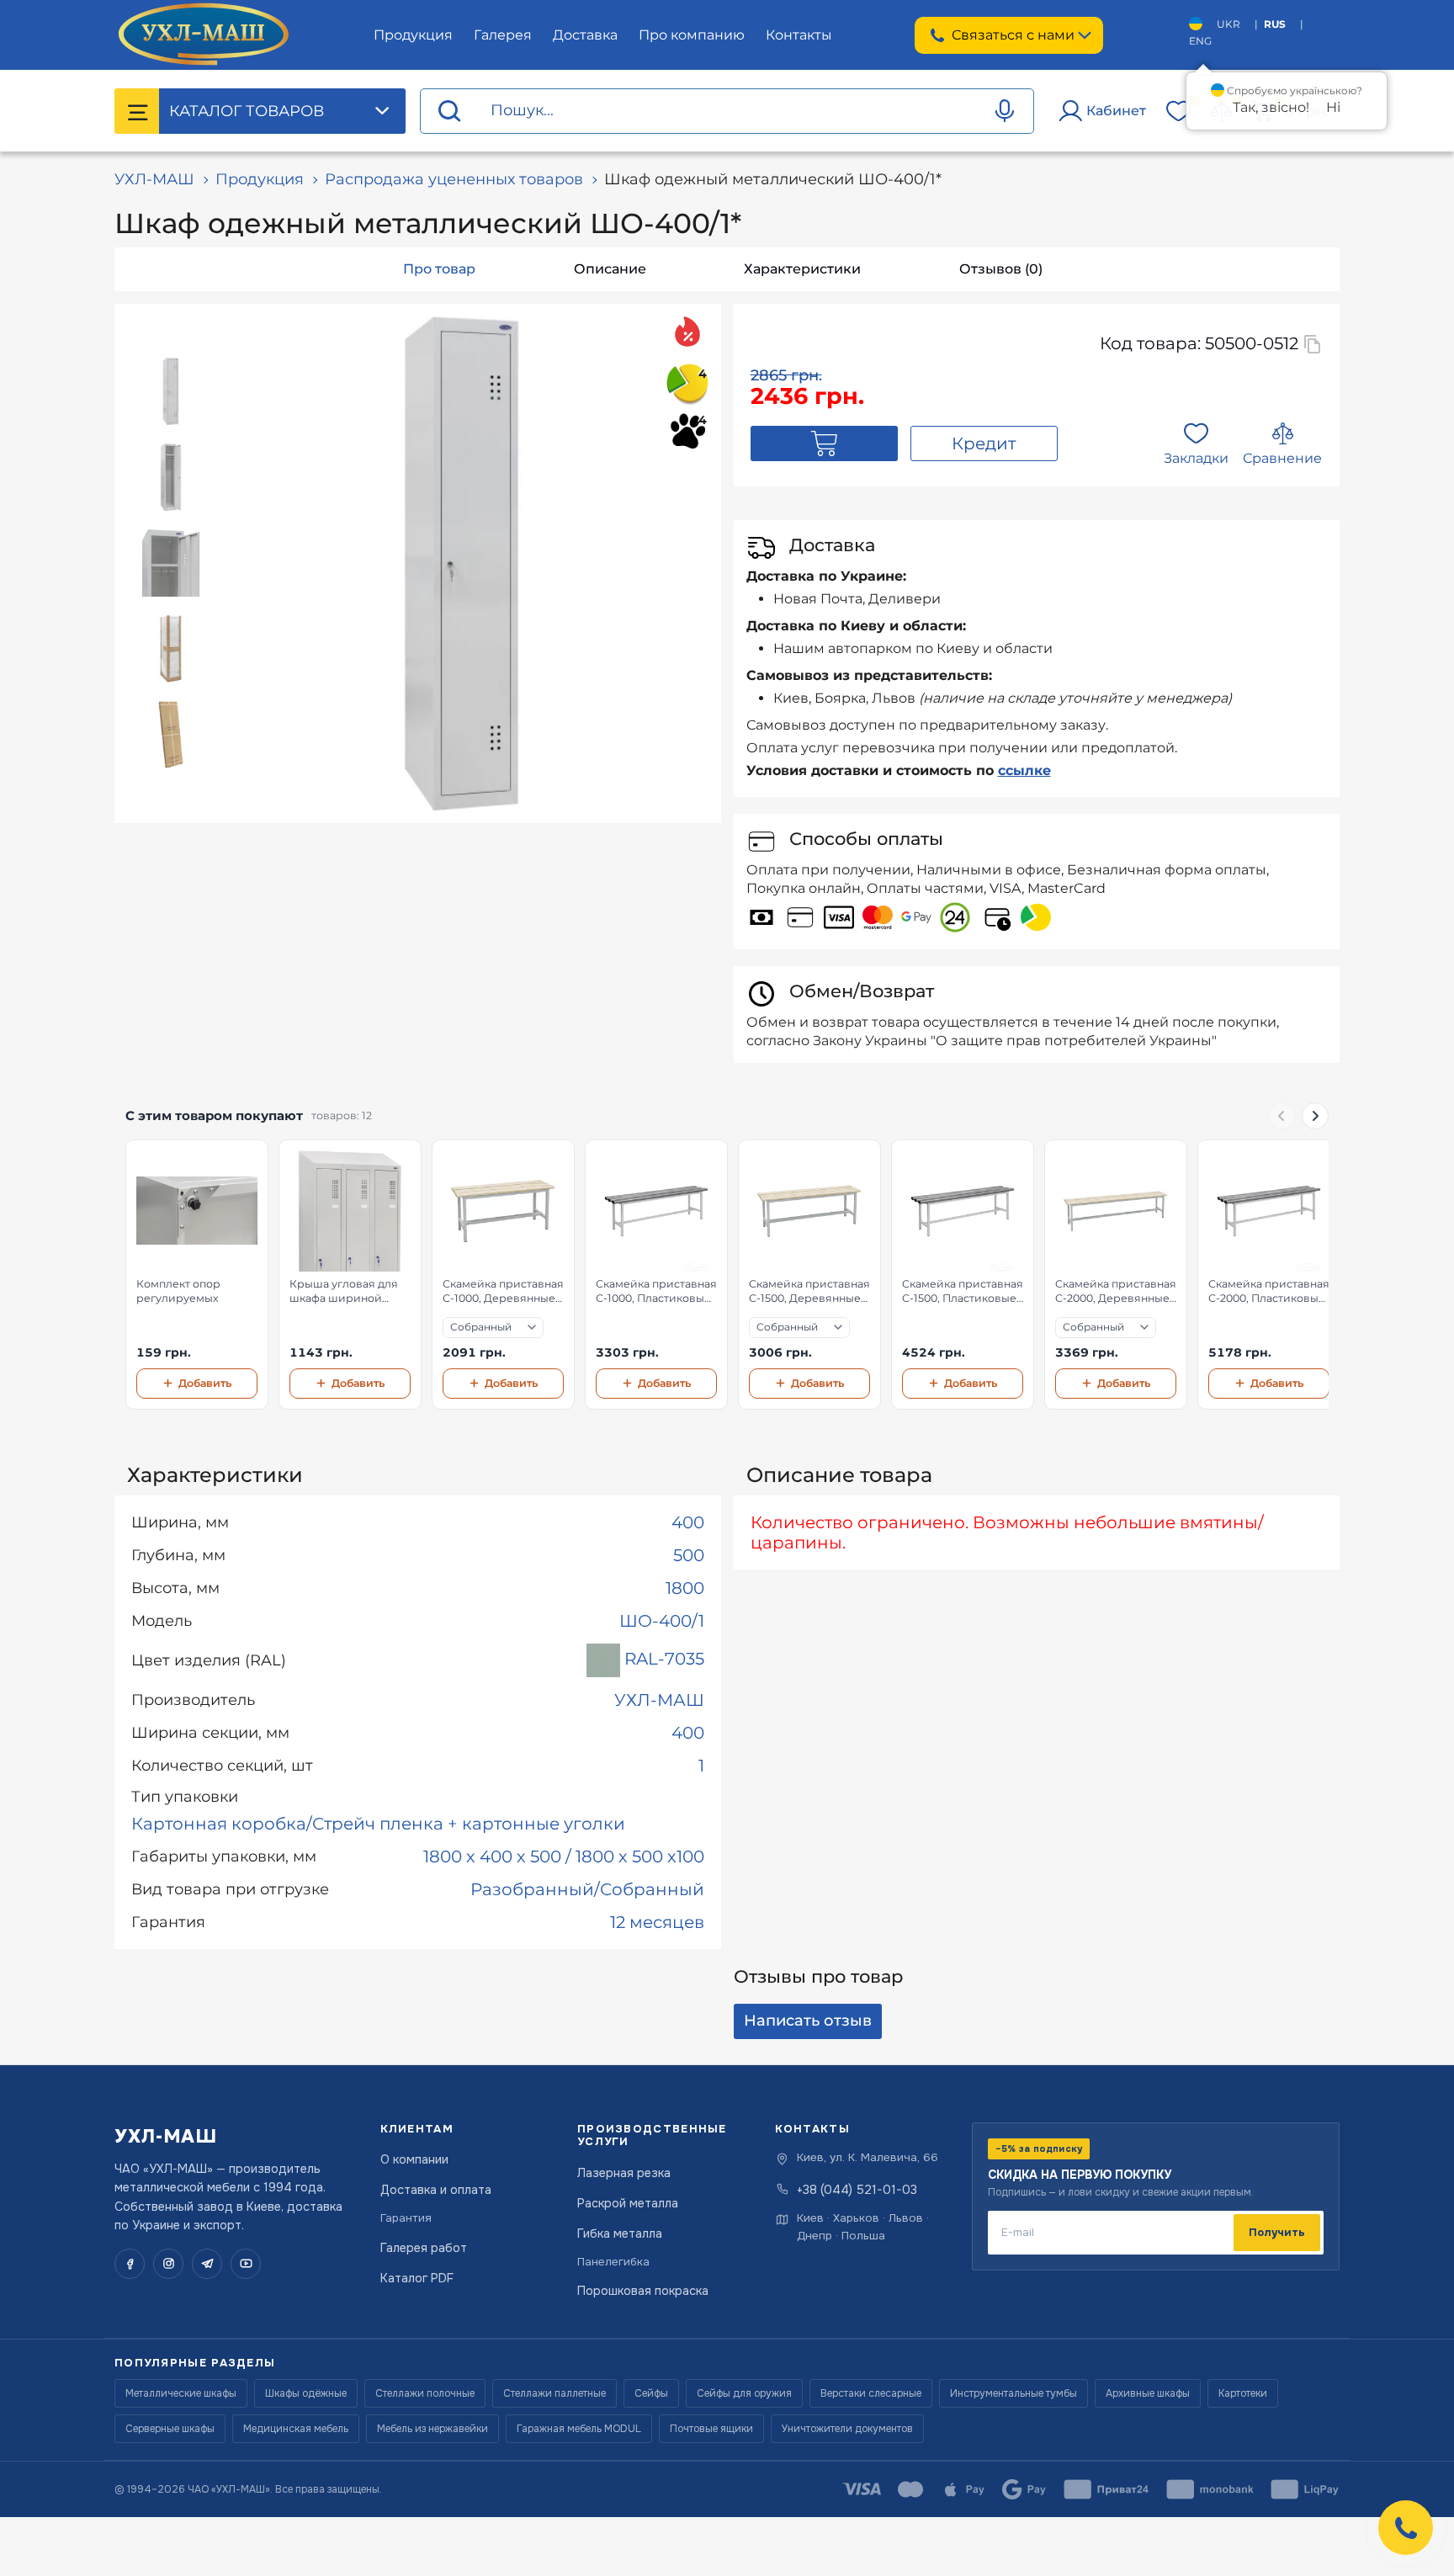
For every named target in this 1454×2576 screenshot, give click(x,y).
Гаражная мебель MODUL (579, 2429)
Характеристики (802, 269)
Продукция (413, 35)
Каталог (247, 111)
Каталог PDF (417, 2278)
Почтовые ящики (711, 2429)
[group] (727, 1275)
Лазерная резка (624, 2173)
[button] (1406, 2528)
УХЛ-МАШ (154, 179)
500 (689, 1555)
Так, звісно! (1271, 107)
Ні (1333, 107)
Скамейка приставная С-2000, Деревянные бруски (1116, 1292)
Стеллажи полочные (425, 2393)
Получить (1277, 2232)
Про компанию (692, 35)
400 (688, 1522)
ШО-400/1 (662, 1621)
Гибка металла (620, 2233)
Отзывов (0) (1001, 269)
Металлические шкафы (181, 2393)
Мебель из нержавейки (432, 2429)
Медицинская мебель (296, 2429)
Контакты (799, 35)
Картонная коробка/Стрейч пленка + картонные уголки (378, 1824)
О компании (414, 2159)
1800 (685, 1588)
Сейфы (651, 2393)
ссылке (1024, 770)
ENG (1200, 41)
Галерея (503, 35)
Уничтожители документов (847, 2429)
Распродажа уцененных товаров (454, 179)
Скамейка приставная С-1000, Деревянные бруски (503, 1292)
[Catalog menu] (137, 111)
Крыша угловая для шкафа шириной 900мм (344, 1292)
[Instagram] (168, 2264)
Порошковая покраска (643, 2291)
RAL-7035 (662, 1660)
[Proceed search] (449, 112)
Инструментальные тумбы (1014, 2393)
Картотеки (1243, 2393)
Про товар (439, 269)
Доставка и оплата (436, 2190)
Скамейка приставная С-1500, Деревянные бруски (809, 1292)
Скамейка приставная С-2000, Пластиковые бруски (1269, 1292)
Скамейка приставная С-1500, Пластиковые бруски (963, 1292)
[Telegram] (207, 2264)
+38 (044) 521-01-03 (857, 2190)
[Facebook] (130, 2264)
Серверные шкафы (170, 2429)
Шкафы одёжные (306, 2393)
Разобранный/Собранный (587, 1889)
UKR (1228, 24)
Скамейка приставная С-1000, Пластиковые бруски (656, 1292)
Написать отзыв (808, 2021)
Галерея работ (424, 2248)
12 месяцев (657, 1922)
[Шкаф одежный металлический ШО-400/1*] (462, 563)
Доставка (585, 35)
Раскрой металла (628, 2203)
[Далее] (1315, 1116)
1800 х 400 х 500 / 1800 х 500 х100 (564, 1856)
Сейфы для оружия (744, 2393)
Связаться (1013, 35)
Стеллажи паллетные (555, 2393)
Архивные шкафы (1148, 2393)
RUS (1275, 24)
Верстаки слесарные (871, 2393)
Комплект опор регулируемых (178, 1291)
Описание (610, 269)
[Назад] (1282, 1116)
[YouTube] (246, 2264)
